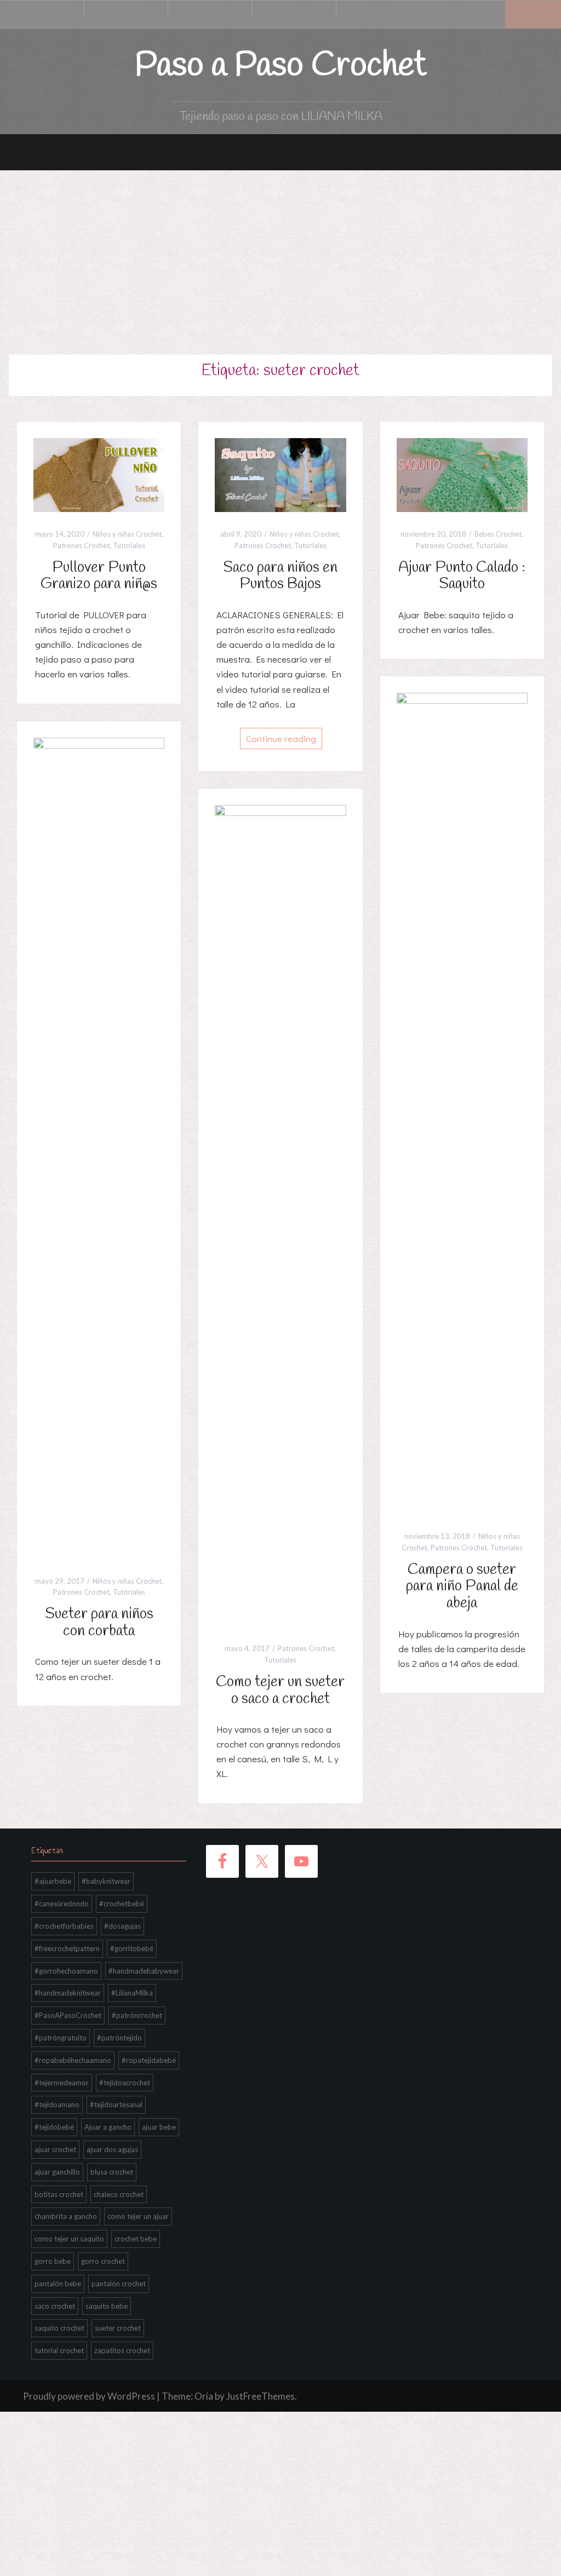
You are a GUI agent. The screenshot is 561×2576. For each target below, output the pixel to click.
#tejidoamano (57, 2104)
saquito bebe (107, 2306)
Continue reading (281, 738)
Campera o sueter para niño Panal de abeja (462, 1587)
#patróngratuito (61, 2038)
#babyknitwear (106, 1881)
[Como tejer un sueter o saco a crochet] (280, 1215)
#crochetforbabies (64, 1926)
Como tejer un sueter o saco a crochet (280, 1691)
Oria (204, 2396)
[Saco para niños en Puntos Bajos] (280, 474)
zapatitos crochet (122, 2350)
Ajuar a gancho (108, 2127)
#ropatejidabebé (149, 2060)
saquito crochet (59, 2328)
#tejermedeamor (62, 2083)
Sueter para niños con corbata (99, 1623)
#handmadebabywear (144, 1971)
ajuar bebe (159, 2127)
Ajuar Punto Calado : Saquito (462, 576)
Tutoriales (129, 545)
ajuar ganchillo (57, 2172)
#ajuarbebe (53, 1881)
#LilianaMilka (132, 1993)
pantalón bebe (58, 2284)
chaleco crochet (119, 2194)
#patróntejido (119, 2038)
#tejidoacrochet (125, 2083)
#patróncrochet (137, 2015)
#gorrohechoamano (66, 1971)
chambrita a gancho (66, 2216)
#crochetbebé (122, 1904)
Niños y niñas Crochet (127, 534)
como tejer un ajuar (138, 2216)
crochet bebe (136, 2239)
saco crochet (55, 2306)
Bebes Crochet (498, 534)
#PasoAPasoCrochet (68, 2015)
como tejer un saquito (69, 2239)
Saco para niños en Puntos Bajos (280, 576)
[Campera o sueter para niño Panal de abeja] (462, 1102)
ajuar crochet (55, 2149)
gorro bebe (53, 2261)
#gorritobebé (132, 1948)
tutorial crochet (59, 2350)
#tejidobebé (54, 2127)
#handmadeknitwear (68, 1993)
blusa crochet (112, 2172)
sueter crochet (118, 2328)
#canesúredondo (62, 1904)
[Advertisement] (280, 252)
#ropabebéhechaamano (73, 2060)
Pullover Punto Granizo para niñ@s (99, 576)
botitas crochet (59, 2194)
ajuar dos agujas (112, 2149)
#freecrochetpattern (67, 1948)
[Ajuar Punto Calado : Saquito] (462, 474)
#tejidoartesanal (116, 2104)
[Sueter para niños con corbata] (99, 1147)
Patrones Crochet (81, 545)
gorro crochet (103, 2261)
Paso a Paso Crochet (281, 66)
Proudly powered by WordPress (89, 2396)
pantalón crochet (119, 2284)
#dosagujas (122, 1926)
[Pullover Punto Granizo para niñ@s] (99, 474)
